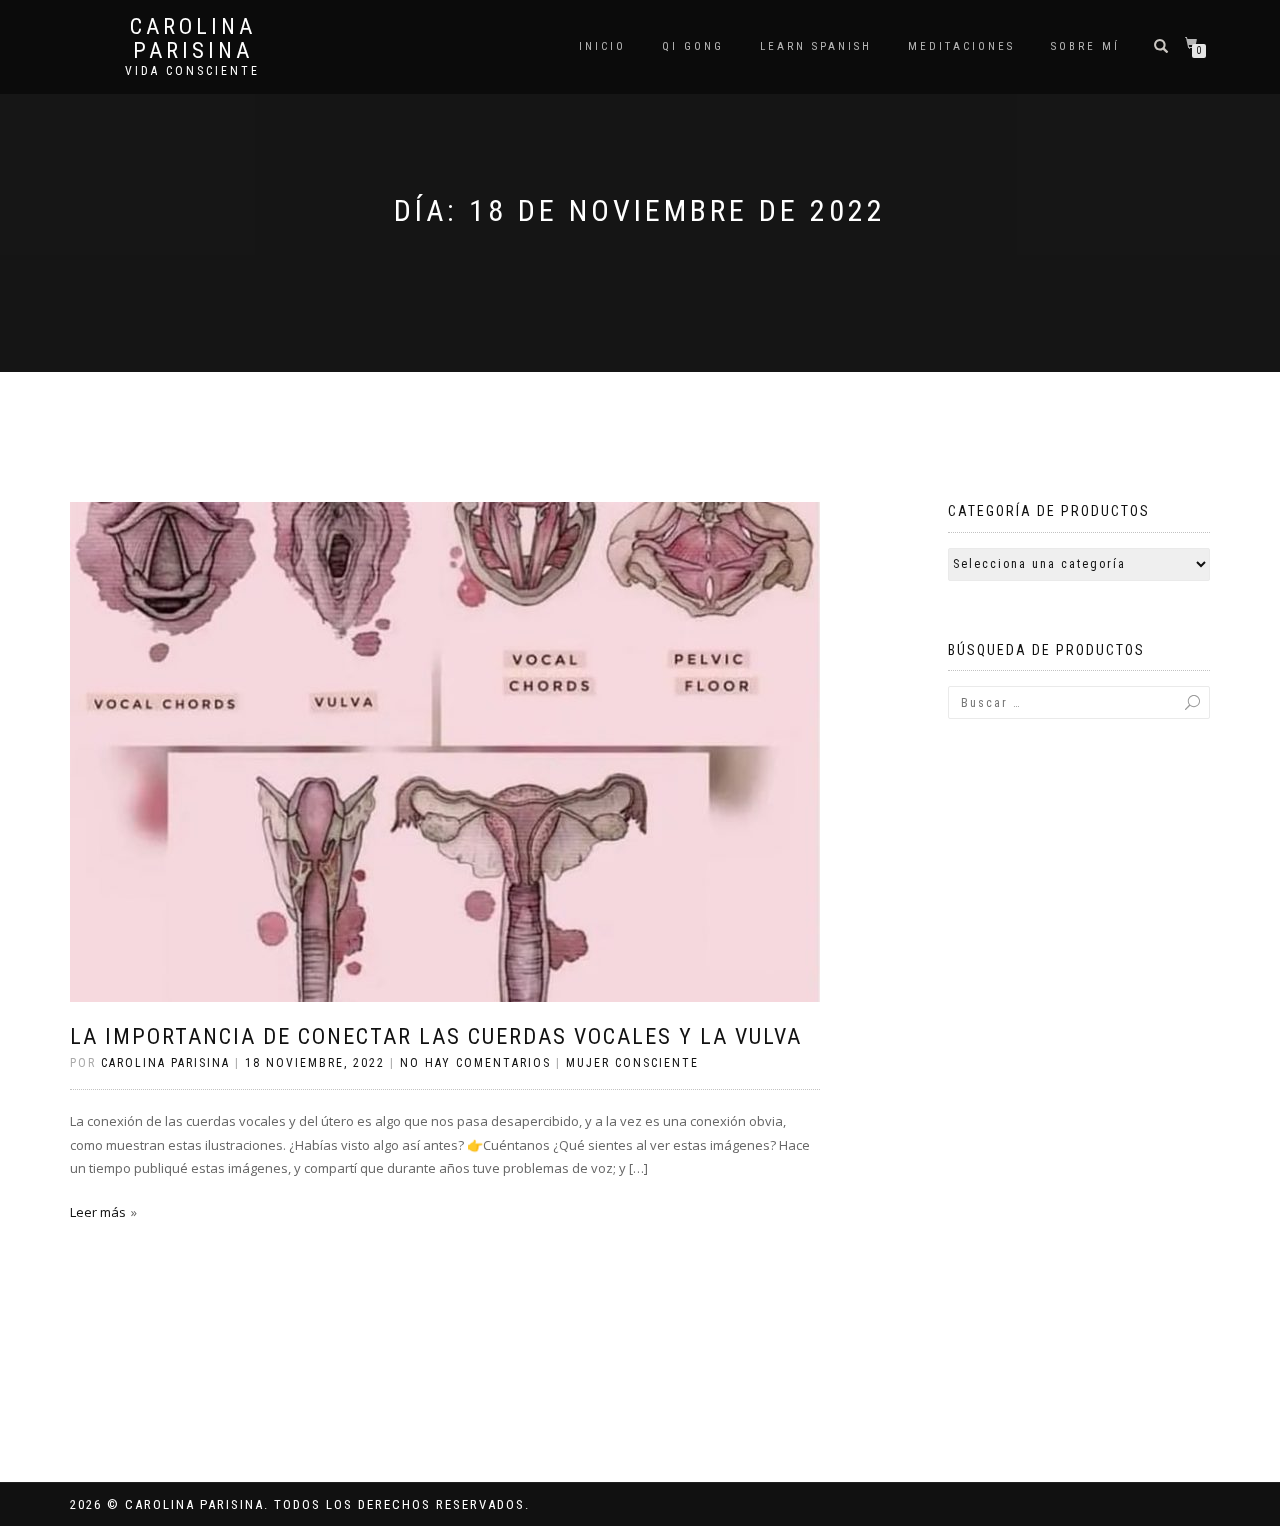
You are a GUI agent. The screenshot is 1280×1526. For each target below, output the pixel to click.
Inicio (602, 46)
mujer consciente (632, 1063)
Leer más (98, 1212)
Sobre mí (1085, 46)
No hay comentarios (475, 1063)
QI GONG (693, 46)
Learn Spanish (816, 46)
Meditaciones (961, 46)
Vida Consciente (192, 71)
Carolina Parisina (193, 39)
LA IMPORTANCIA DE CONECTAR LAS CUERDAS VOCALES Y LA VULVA (436, 1036)
